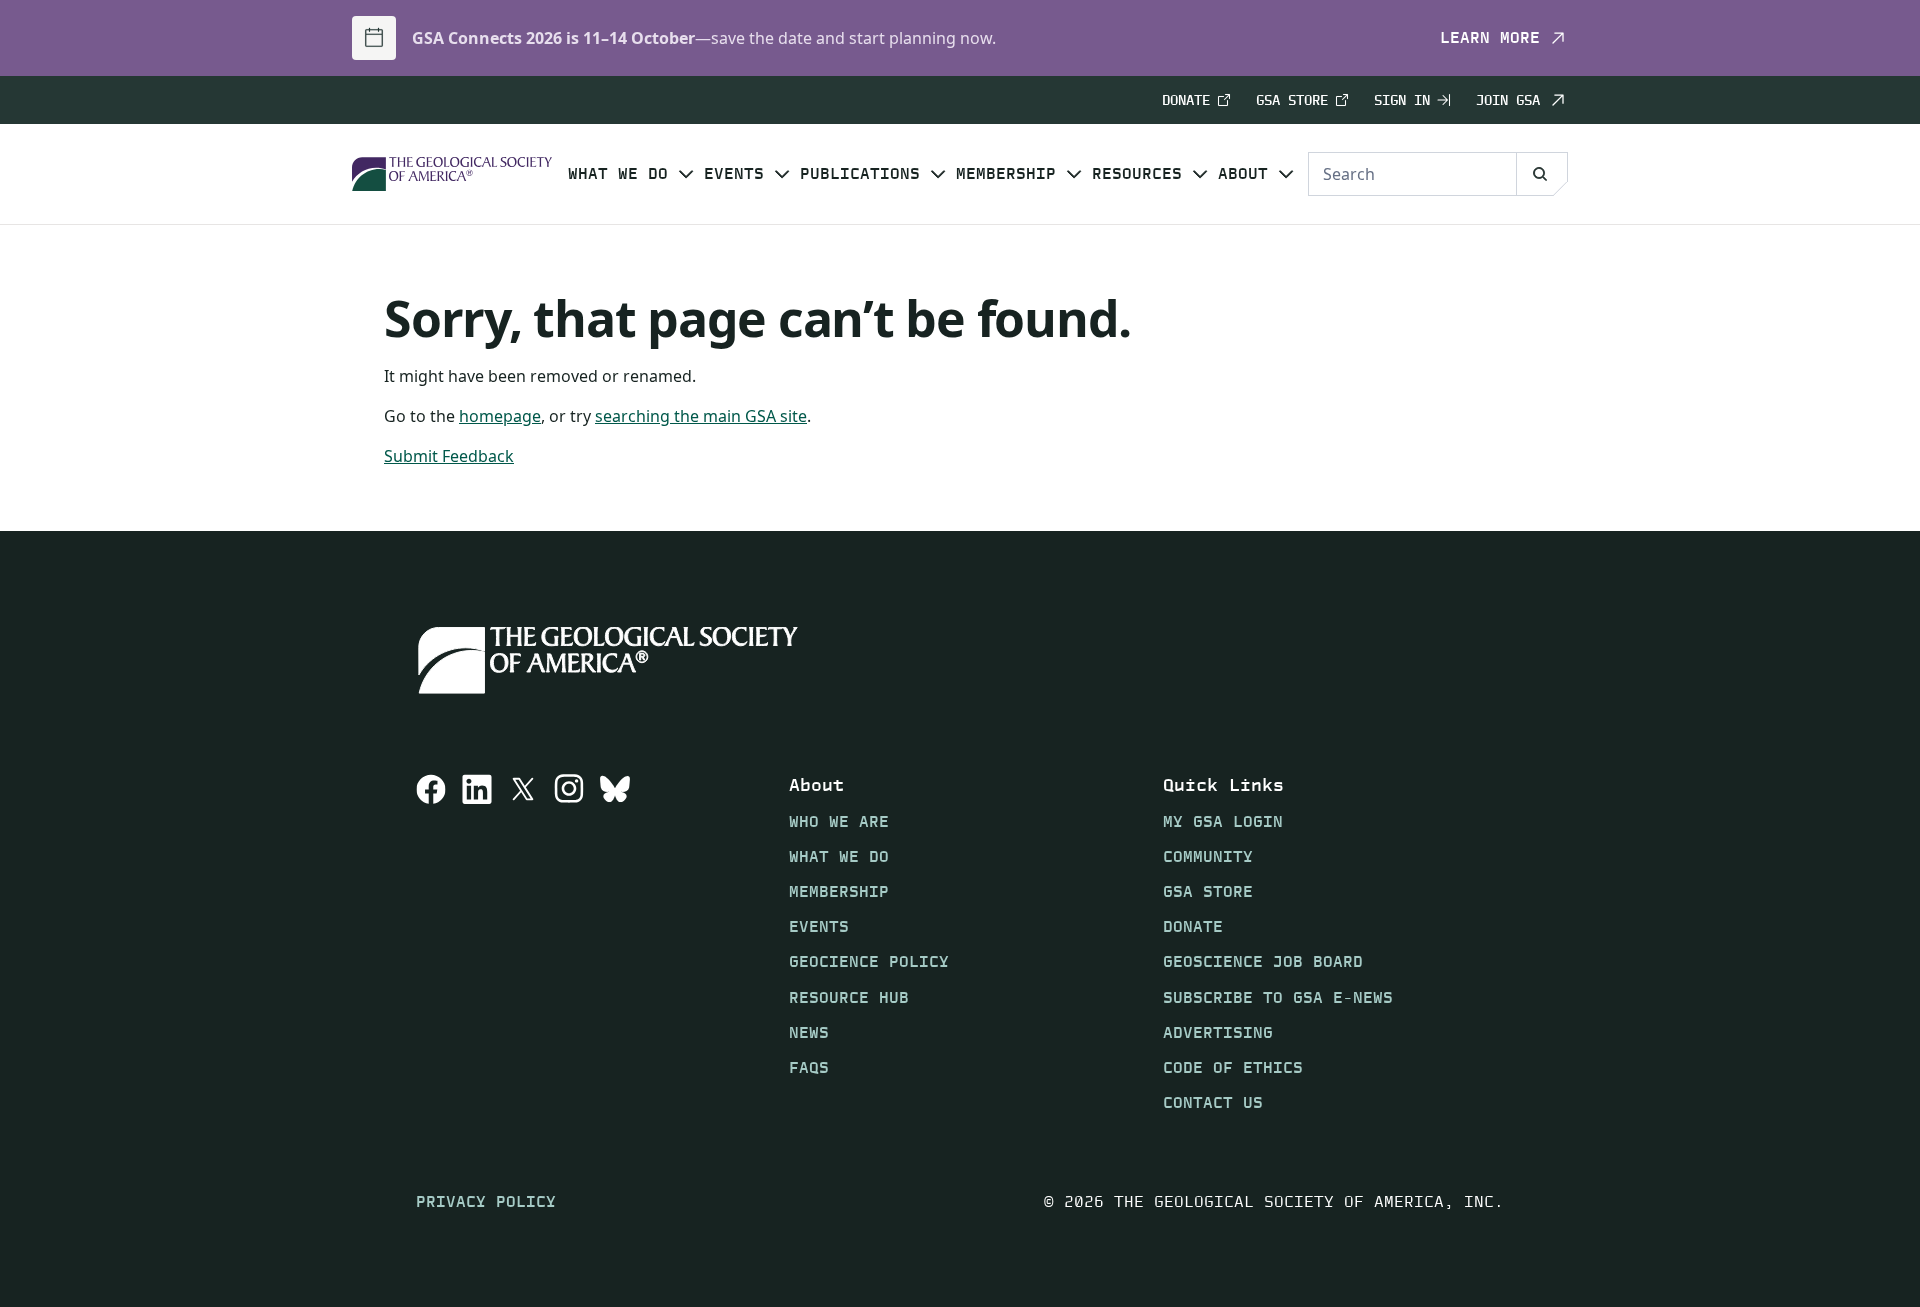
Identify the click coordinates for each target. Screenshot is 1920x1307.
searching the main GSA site (701, 416)
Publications (860, 174)
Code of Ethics (1233, 1067)
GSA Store (1292, 100)
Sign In (1402, 100)
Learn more (1490, 38)
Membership (1006, 174)
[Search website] (1542, 174)
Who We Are (839, 821)
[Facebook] (431, 943)
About (1243, 174)
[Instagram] (569, 943)
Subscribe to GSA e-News (1278, 997)
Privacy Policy (486, 1201)
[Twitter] (523, 943)
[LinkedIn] (477, 943)
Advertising (1218, 1032)
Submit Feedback (449, 456)
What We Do (618, 174)
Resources (1137, 174)
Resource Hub (849, 997)
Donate (1186, 100)
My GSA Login (1223, 821)
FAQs (809, 1067)
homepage (500, 416)
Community (1208, 856)
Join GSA (1508, 100)
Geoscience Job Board (1263, 961)
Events (734, 174)
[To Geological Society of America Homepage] (452, 174)
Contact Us (1213, 1102)
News (809, 1032)
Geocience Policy (869, 961)
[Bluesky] (615, 943)
